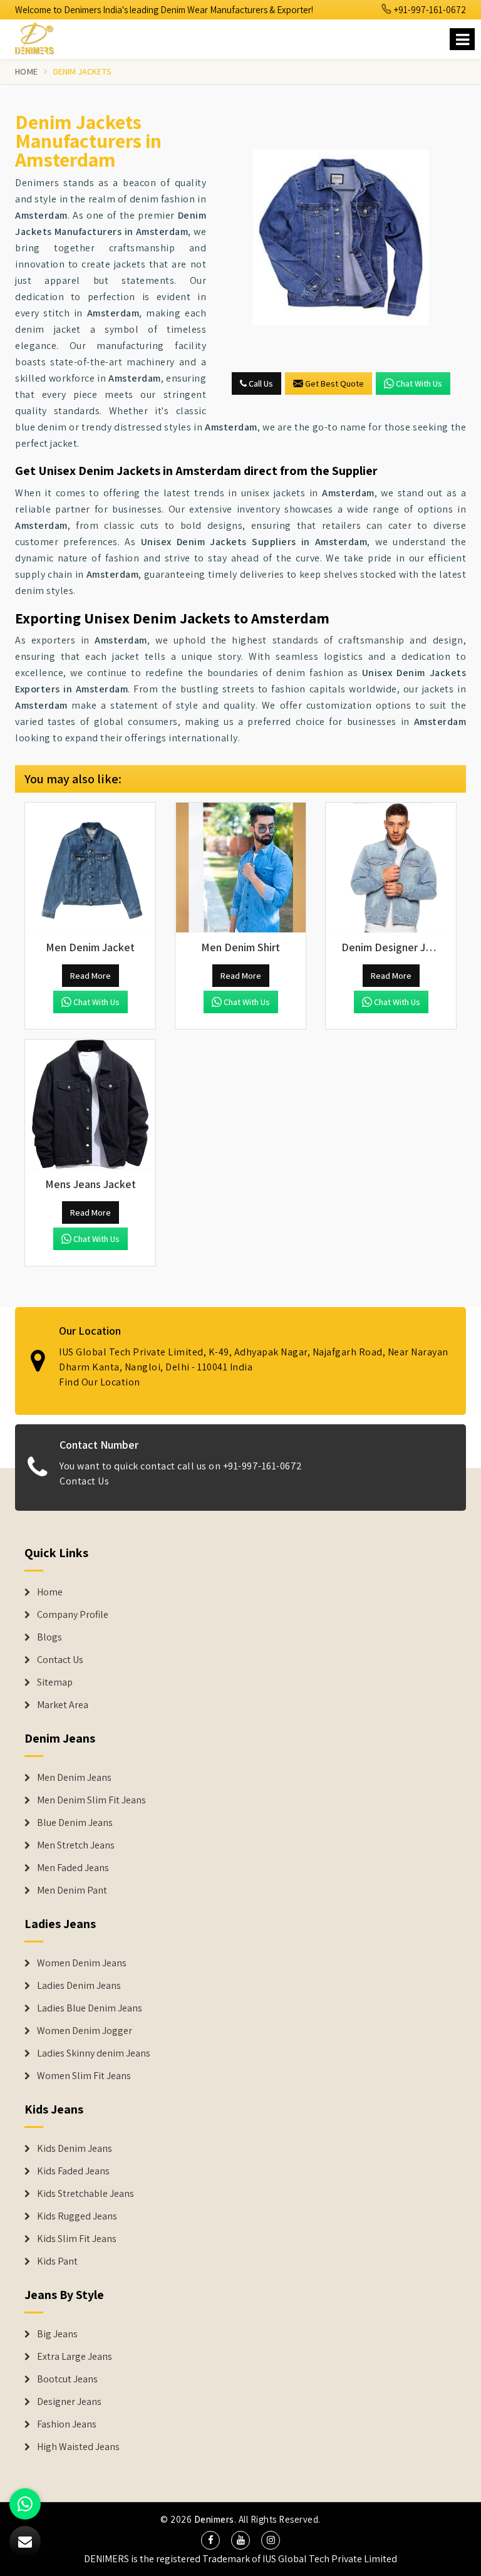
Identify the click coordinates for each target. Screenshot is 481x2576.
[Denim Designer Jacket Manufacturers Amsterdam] (391, 868)
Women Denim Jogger (85, 2031)
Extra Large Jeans (75, 2357)
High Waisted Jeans (78, 2447)
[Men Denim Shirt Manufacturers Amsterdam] (240, 868)
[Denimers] (40, 37)
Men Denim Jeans (74, 1778)
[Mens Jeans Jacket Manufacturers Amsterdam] (90, 1105)
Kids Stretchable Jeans (85, 2194)
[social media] (210, 2540)
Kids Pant (57, 2261)
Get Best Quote (334, 383)
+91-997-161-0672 (429, 10)
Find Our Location (100, 1382)
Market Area (63, 1705)
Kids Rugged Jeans (77, 2216)
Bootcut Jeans (67, 2379)
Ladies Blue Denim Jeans (90, 2008)
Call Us (260, 383)
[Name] (462, 39)
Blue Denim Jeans (75, 1823)
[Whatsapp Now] (25, 2504)
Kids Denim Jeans (75, 2149)
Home (26, 71)
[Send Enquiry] (25, 2542)
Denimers (214, 2519)
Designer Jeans (69, 2402)
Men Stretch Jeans (76, 1845)
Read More (91, 976)
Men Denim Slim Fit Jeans (91, 1800)
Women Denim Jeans (82, 1963)
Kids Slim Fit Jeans (77, 2239)
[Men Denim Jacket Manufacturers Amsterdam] (90, 868)
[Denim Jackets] (341, 237)
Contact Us (84, 1481)
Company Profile (73, 1615)
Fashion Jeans (67, 2424)
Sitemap (55, 1682)
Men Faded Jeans (73, 1868)
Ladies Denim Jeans (79, 1986)
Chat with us (419, 383)
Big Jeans (57, 2334)
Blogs (49, 1637)
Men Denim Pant (72, 1890)
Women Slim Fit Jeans (84, 2076)
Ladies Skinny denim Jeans (94, 2053)
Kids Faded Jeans (73, 2171)
